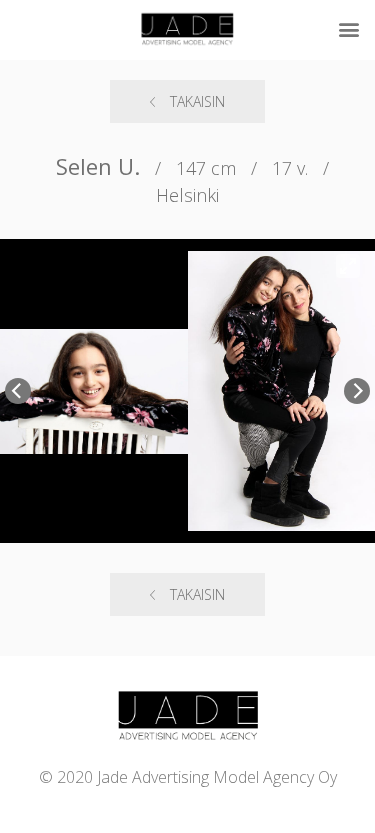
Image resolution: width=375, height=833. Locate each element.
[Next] (357, 391)
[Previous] (18, 391)
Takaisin (197, 101)
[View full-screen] (348, 266)
